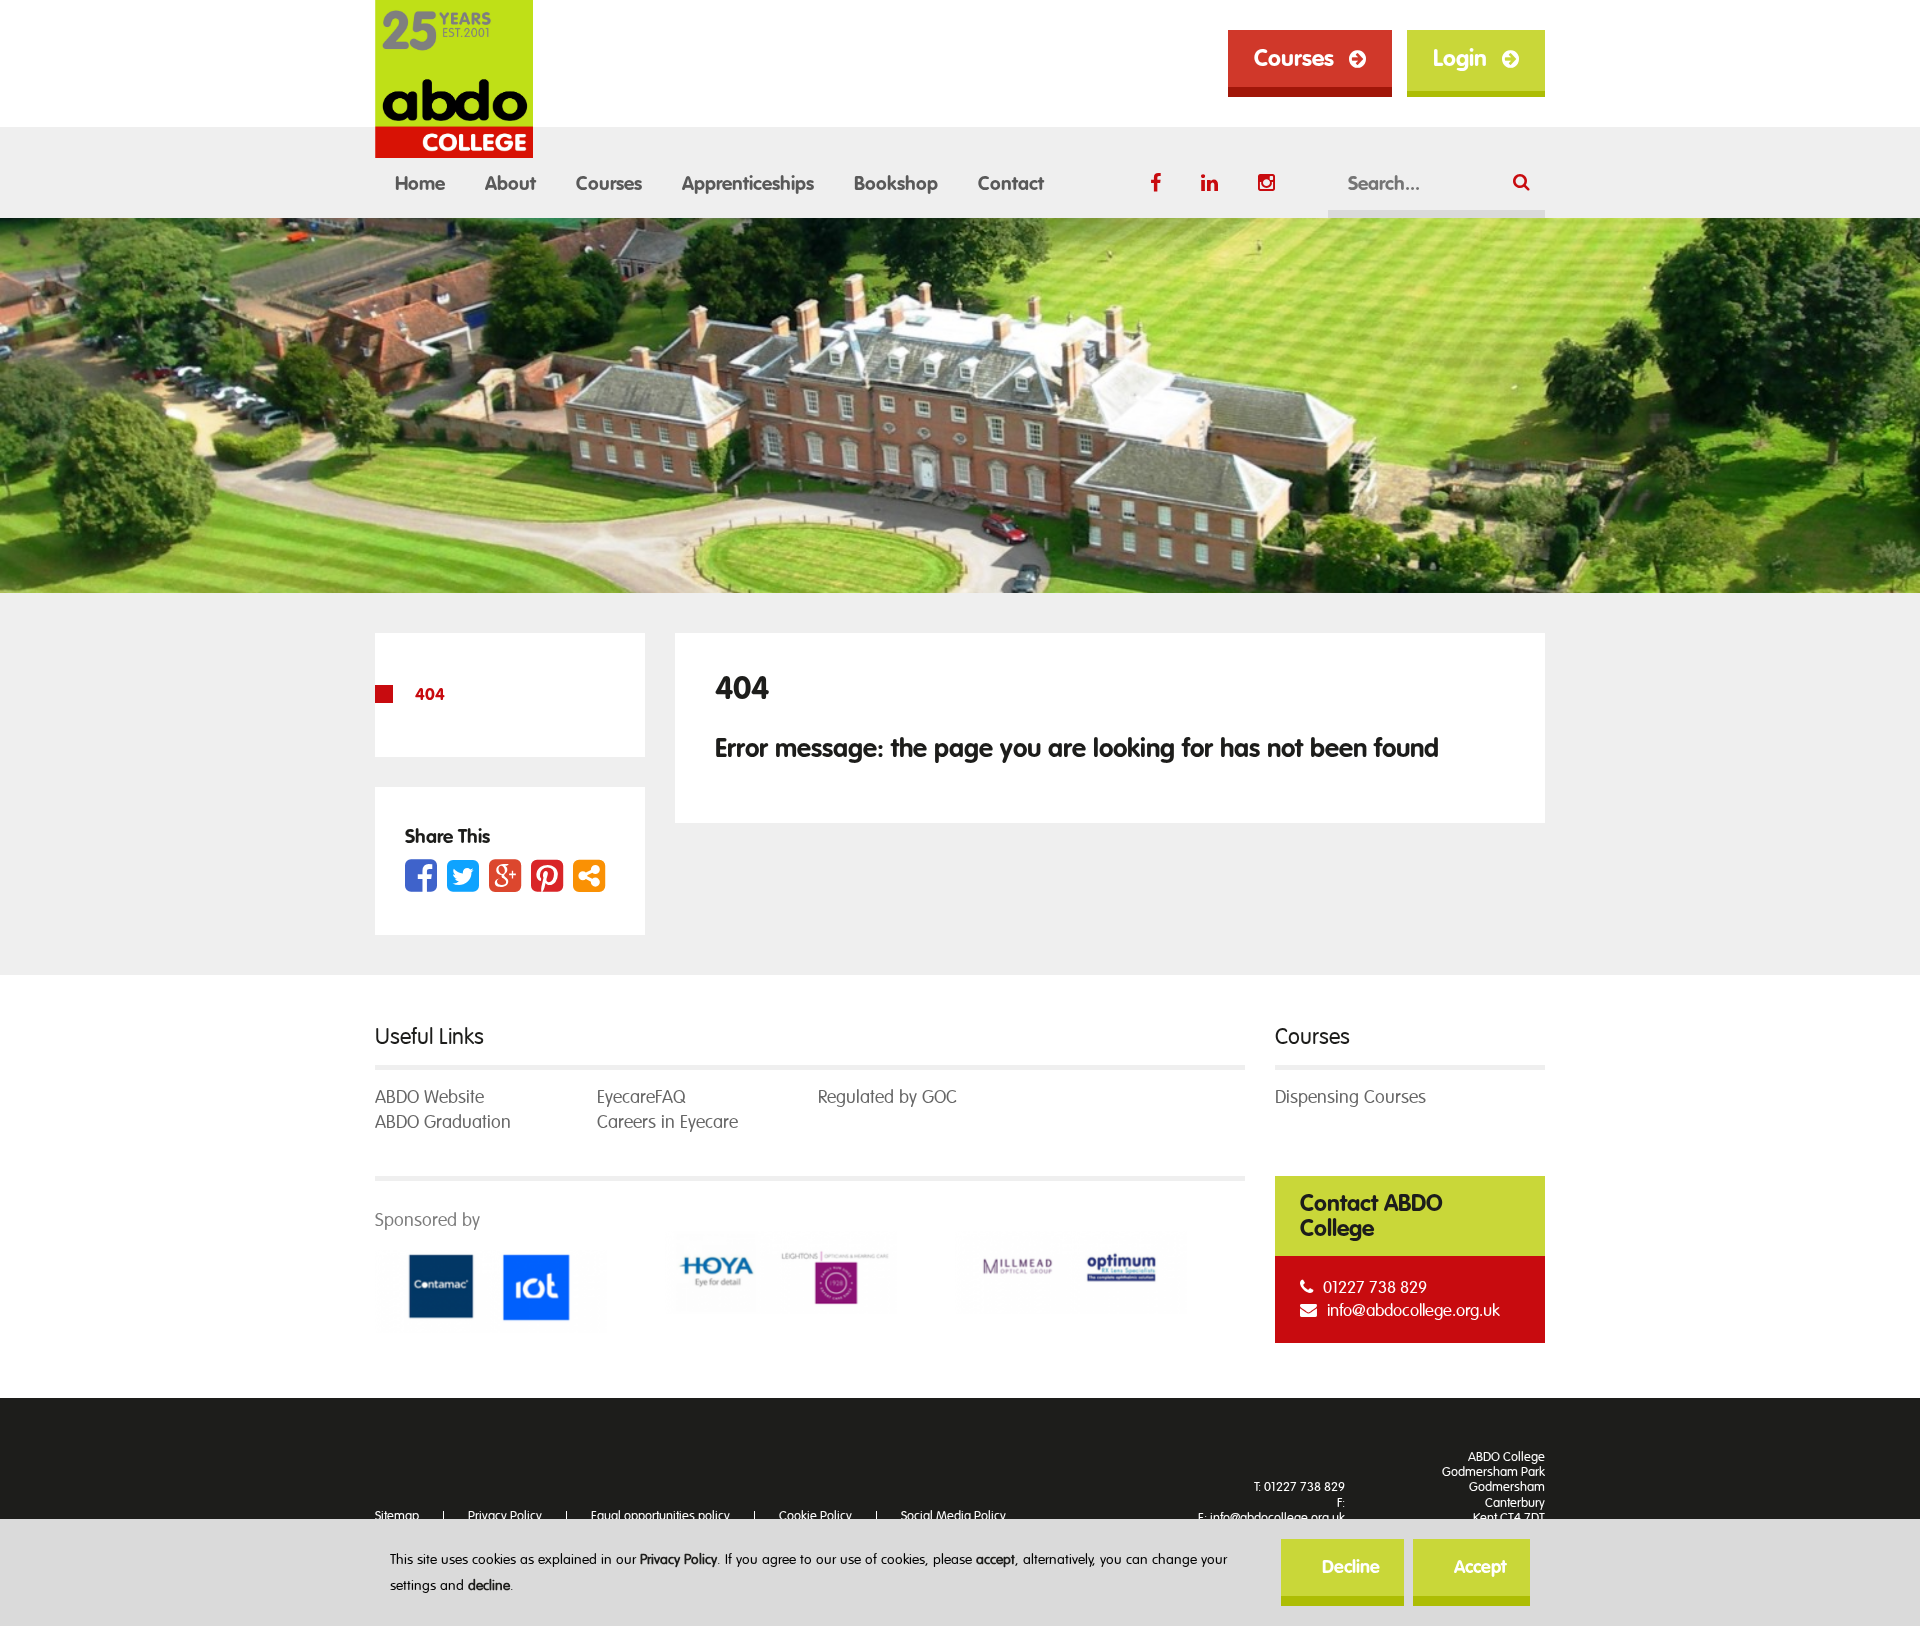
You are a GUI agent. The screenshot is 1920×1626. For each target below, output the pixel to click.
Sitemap (397, 1516)
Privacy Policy (678, 1559)
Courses (1294, 58)
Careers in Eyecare (667, 1122)
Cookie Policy (815, 1516)
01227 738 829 (1375, 1287)
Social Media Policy (953, 1516)
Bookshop (896, 184)
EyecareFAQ (641, 1097)
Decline (1351, 1567)
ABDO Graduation (443, 1122)
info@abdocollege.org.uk (1413, 1310)
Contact (1011, 184)
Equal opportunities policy (660, 1516)
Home (420, 184)
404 (430, 694)
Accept (1480, 1567)
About (510, 184)
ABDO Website (429, 1097)
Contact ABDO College (1371, 1216)
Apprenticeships (748, 184)
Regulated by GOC (887, 1097)
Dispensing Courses (1350, 1097)
